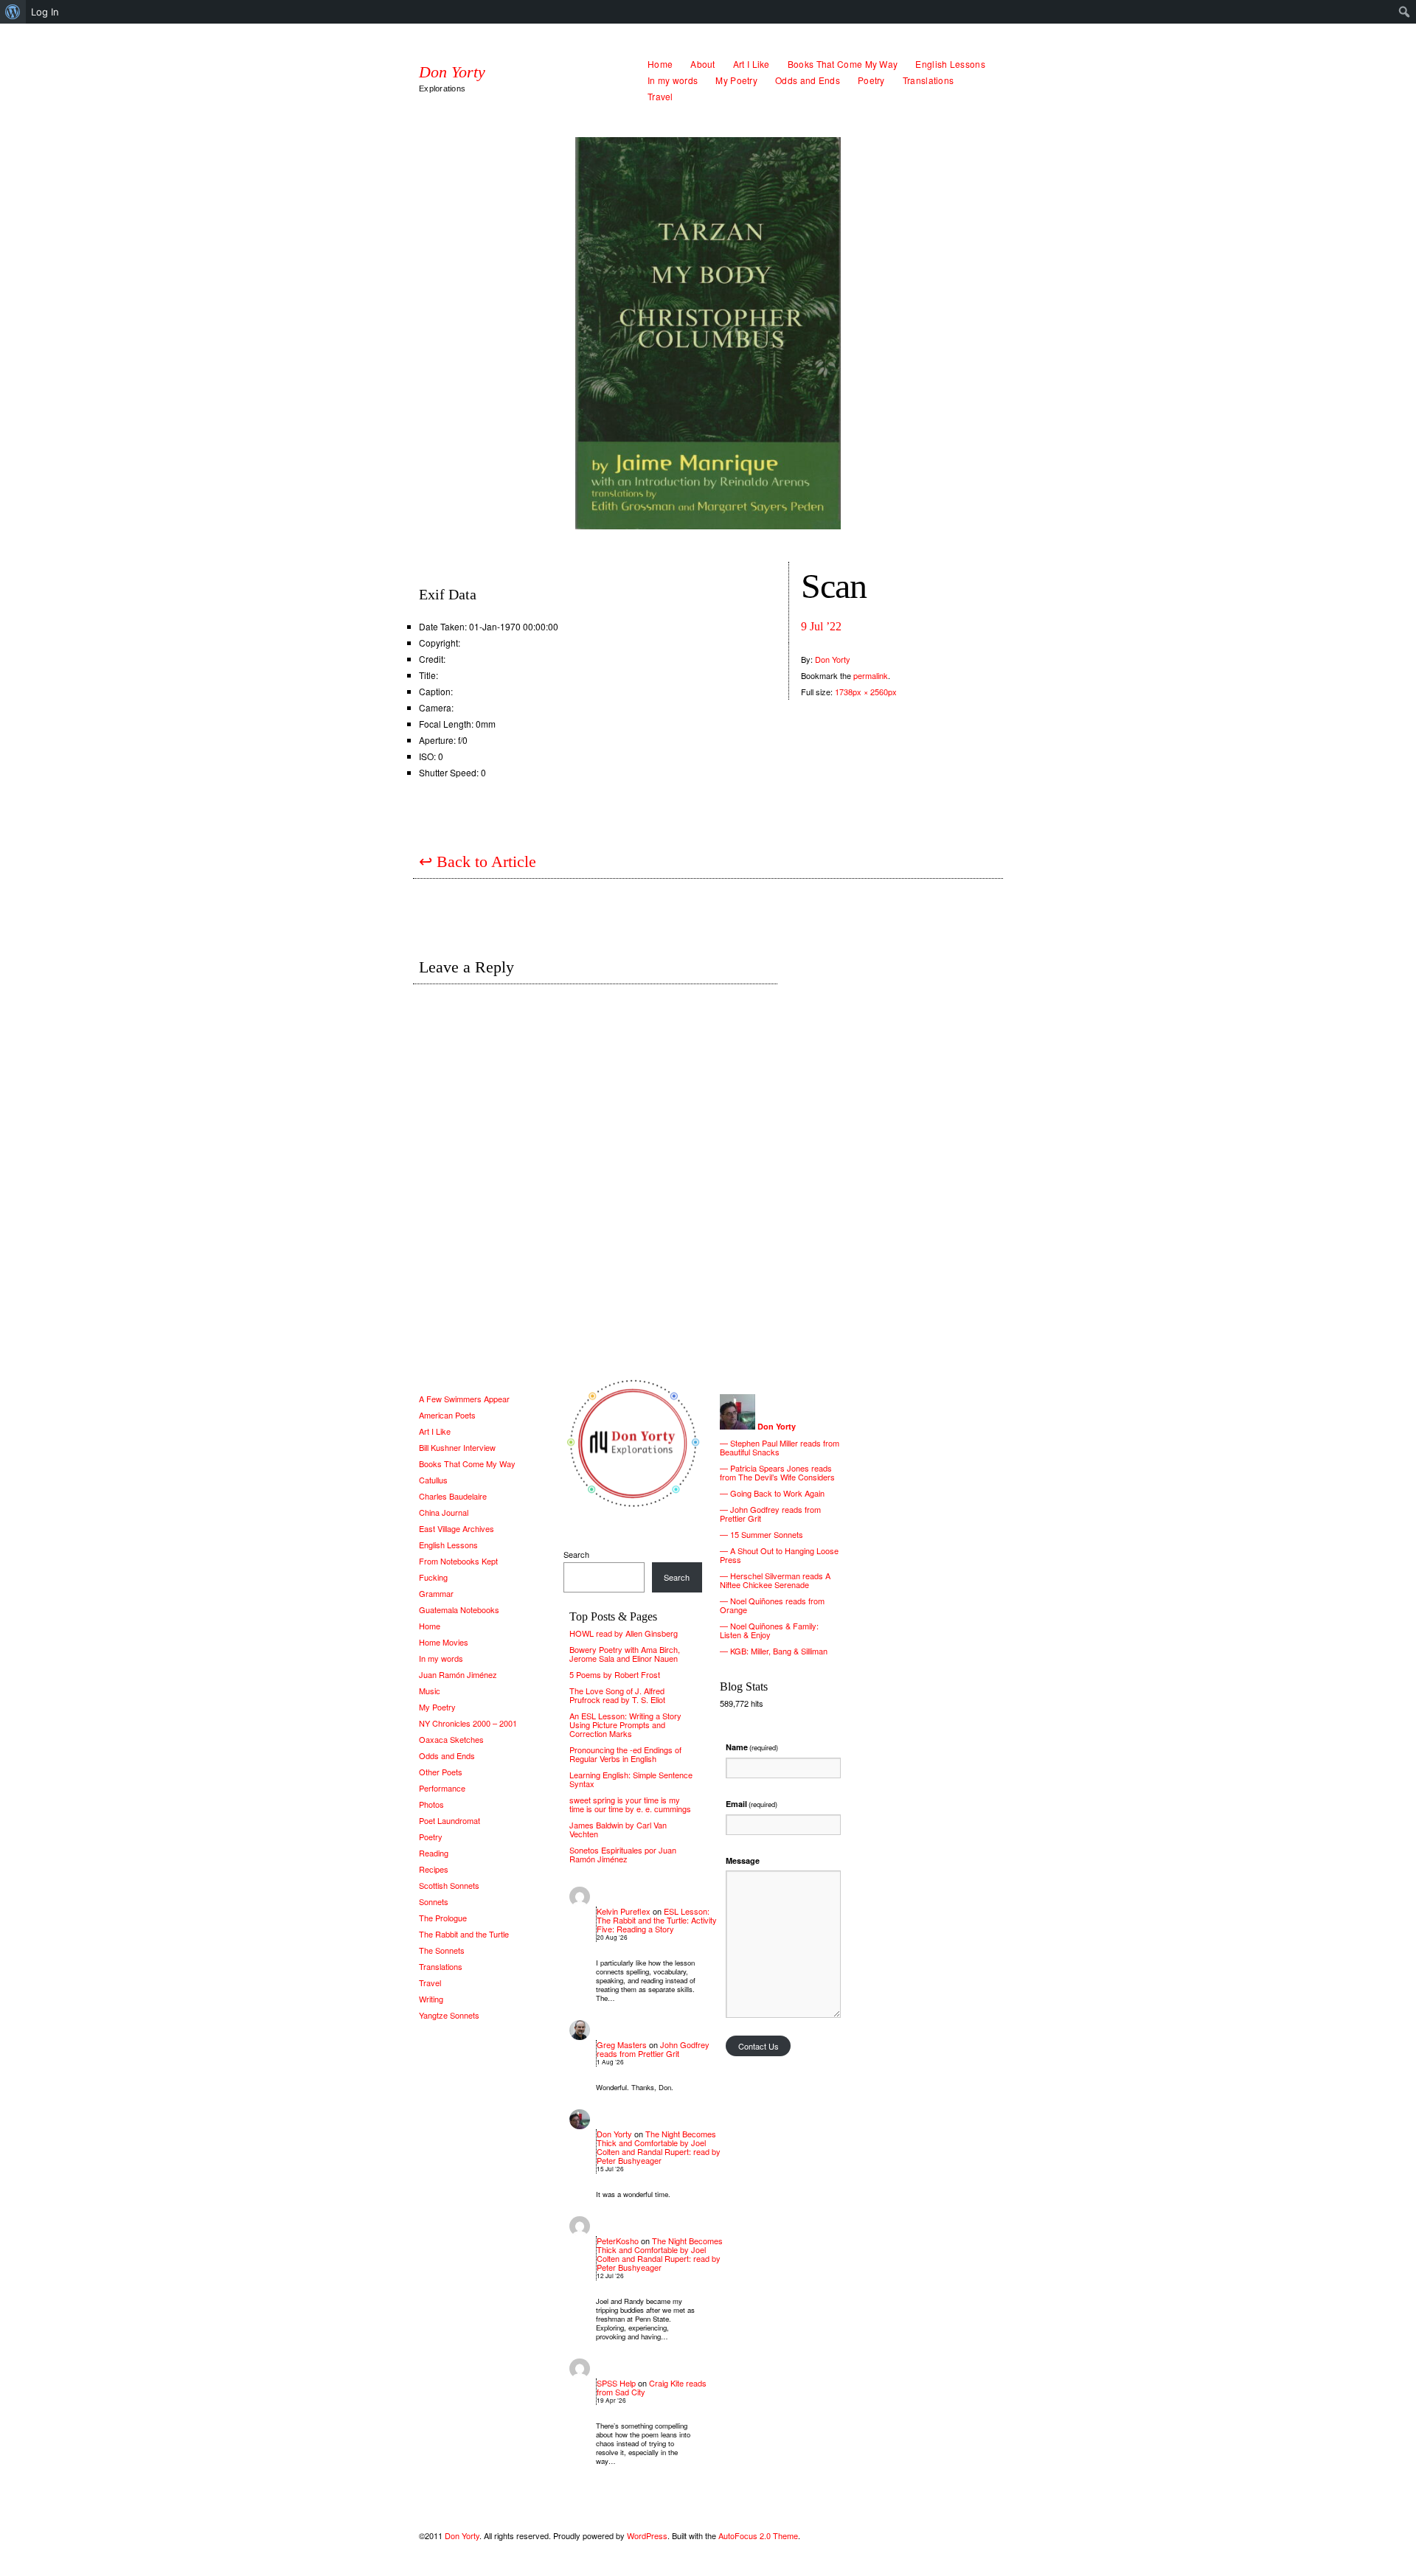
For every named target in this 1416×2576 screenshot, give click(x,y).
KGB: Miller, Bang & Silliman (779, 1651)
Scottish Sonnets (449, 1885)
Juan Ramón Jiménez (458, 1674)
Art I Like (752, 64)
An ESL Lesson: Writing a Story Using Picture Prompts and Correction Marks (625, 1724)
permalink (871, 675)
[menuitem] (13, 12)
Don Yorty (452, 72)
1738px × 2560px (866, 692)
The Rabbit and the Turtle (464, 1934)
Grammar (436, 1593)
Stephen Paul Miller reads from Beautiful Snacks (780, 1447)
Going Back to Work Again (777, 1493)
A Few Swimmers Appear (464, 1399)
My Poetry (736, 80)
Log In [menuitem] (45, 12)
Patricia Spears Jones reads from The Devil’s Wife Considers (777, 1472)
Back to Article (478, 861)
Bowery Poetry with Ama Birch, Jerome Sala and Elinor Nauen (625, 1654)
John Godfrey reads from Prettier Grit (653, 2049)
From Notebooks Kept (458, 1561)
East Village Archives (457, 1528)
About (703, 64)
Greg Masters (622, 2044)
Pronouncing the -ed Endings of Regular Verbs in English (625, 1754)
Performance (442, 1788)
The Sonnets (442, 1950)
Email (752, 1804)
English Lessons (950, 64)
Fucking (433, 1577)
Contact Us (759, 2046)
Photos (431, 1804)
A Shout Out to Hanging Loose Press (779, 1555)
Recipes (434, 1869)
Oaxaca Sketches (451, 1739)
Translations (929, 80)
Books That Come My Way (843, 64)
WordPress (647, 2535)
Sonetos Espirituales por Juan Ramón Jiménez (623, 1854)
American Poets (447, 1415)
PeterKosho (618, 2241)
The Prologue (443, 1918)
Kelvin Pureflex (624, 1911)
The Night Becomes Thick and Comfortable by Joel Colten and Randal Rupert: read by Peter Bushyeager (659, 2147)
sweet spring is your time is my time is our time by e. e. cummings (630, 1804)
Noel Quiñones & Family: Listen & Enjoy (769, 1630)
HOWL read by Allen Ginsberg (624, 1633)
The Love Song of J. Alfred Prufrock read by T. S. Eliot (617, 1695)
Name (752, 1747)
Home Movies (444, 1642)
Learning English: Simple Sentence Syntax (631, 1779)
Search (576, 1554)
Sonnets (434, 1901)
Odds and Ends (808, 80)
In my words (673, 80)
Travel (660, 96)
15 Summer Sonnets (767, 1534)
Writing (431, 1999)
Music (430, 1691)
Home (660, 64)
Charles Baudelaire (453, 1496)
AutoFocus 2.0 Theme (758, 2535)
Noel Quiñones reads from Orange (772, 1605)
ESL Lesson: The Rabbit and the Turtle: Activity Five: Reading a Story (657, 1920)
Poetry (871, 80)
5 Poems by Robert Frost (615, 1674)
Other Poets (441, 1772)
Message (743, 1860)
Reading (434, 1853)
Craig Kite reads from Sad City (652, 2387)
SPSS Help (616, 2383)
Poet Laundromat (450, 1820)
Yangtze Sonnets (449, 2015)
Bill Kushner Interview (457, 1447)
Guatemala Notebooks (459, 1609)
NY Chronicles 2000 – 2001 (468, 1723)
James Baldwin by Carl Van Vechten (618, 1829)
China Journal (444, 1512)
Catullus (433, 1480)
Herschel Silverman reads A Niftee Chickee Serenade (775, 1580)
